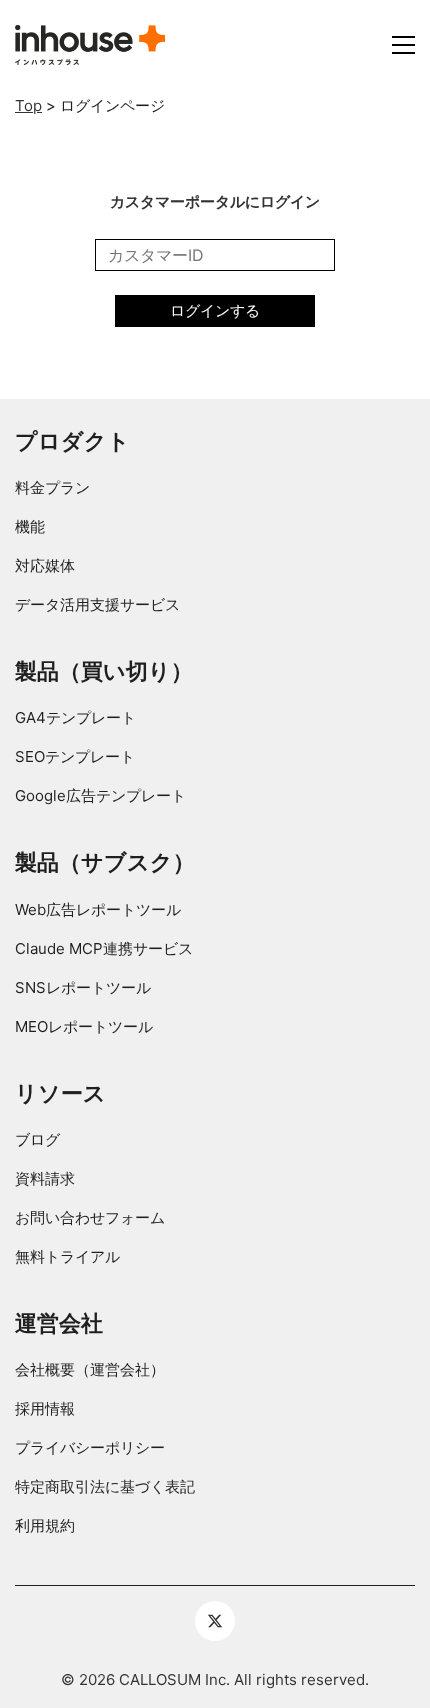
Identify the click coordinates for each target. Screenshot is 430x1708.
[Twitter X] (215, 1621)
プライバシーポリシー (90, 1447)
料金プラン (52, 487)
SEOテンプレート (75, 756)
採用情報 (45, 1408)
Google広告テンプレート (100, 795)
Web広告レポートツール (98, 909)
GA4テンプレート (75, 717)
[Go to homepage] (90, 45)
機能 (30, 526)
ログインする (215, 310)
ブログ (37, 1139)
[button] (403, 45)
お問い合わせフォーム (90, 1217)
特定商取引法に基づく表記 (105, 1486)
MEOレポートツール (84, 1026)
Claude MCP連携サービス (104, 948)
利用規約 (45, 1525)
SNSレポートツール (83, 987)
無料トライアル (67, 1256)
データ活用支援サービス (97, 604)
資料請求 (45, 1178)
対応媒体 (45, 565)
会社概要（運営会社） (90, 1369)
